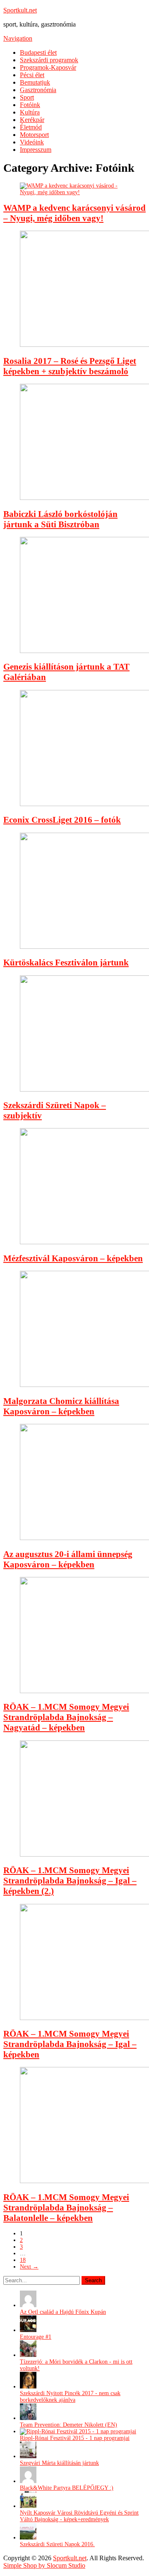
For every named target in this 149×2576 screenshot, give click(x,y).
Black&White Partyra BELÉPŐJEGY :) (67, 2488)
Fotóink (30, 105)
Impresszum (36, 150)
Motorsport (34, 135)
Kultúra (30, 112)
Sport (27, 97)
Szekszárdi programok (49, 60)
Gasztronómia (38, 90)
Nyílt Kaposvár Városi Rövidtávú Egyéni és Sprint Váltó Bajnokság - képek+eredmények (79, 2516)
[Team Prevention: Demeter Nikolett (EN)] (28, 2418)
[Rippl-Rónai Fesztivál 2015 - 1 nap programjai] (78, 2431)
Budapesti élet (38, 52)
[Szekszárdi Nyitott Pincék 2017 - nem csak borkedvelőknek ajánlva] (28, 2387)
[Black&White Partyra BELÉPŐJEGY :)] (28, 2481)
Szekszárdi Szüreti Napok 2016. (57, 2544)
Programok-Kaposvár (48, 67)
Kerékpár (32, 120)
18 (23, 2260)
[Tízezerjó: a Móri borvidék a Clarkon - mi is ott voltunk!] (28, 2355)
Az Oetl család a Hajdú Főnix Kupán (63, 2312)
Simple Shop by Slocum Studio (44, 2565)
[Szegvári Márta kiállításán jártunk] (28, 2456)
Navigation (18, 38)
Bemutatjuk (35, 82)
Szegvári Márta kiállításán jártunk (59, 2463)
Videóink (32, 142)
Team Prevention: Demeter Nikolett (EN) (68, 2425)
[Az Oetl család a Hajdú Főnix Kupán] (28, 2305)
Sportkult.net (20, 10)
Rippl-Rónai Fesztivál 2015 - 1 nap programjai (75, 2438)
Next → (29, 2267)
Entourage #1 (36, 2337)
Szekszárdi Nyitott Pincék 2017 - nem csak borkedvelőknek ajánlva (70, 2397)
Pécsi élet (32, 75)
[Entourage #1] (28, 2330)
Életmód (31, 127)
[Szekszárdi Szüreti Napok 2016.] (28, 2538)
